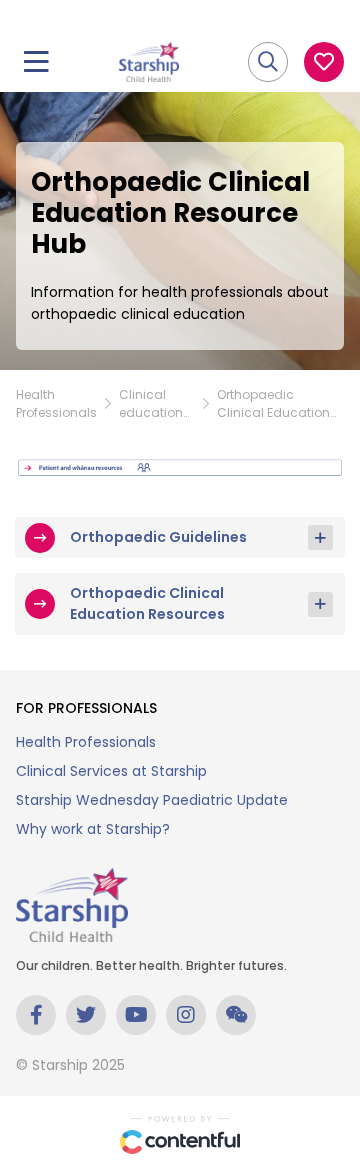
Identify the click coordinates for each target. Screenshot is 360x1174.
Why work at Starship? (93, 829)
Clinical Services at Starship (111, 771)
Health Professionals (56, 403)
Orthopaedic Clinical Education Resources (147, 603)
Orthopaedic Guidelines (158, 537)
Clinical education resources (151, 404)
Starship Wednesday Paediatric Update (152, 800)
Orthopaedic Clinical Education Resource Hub (273, 404)
